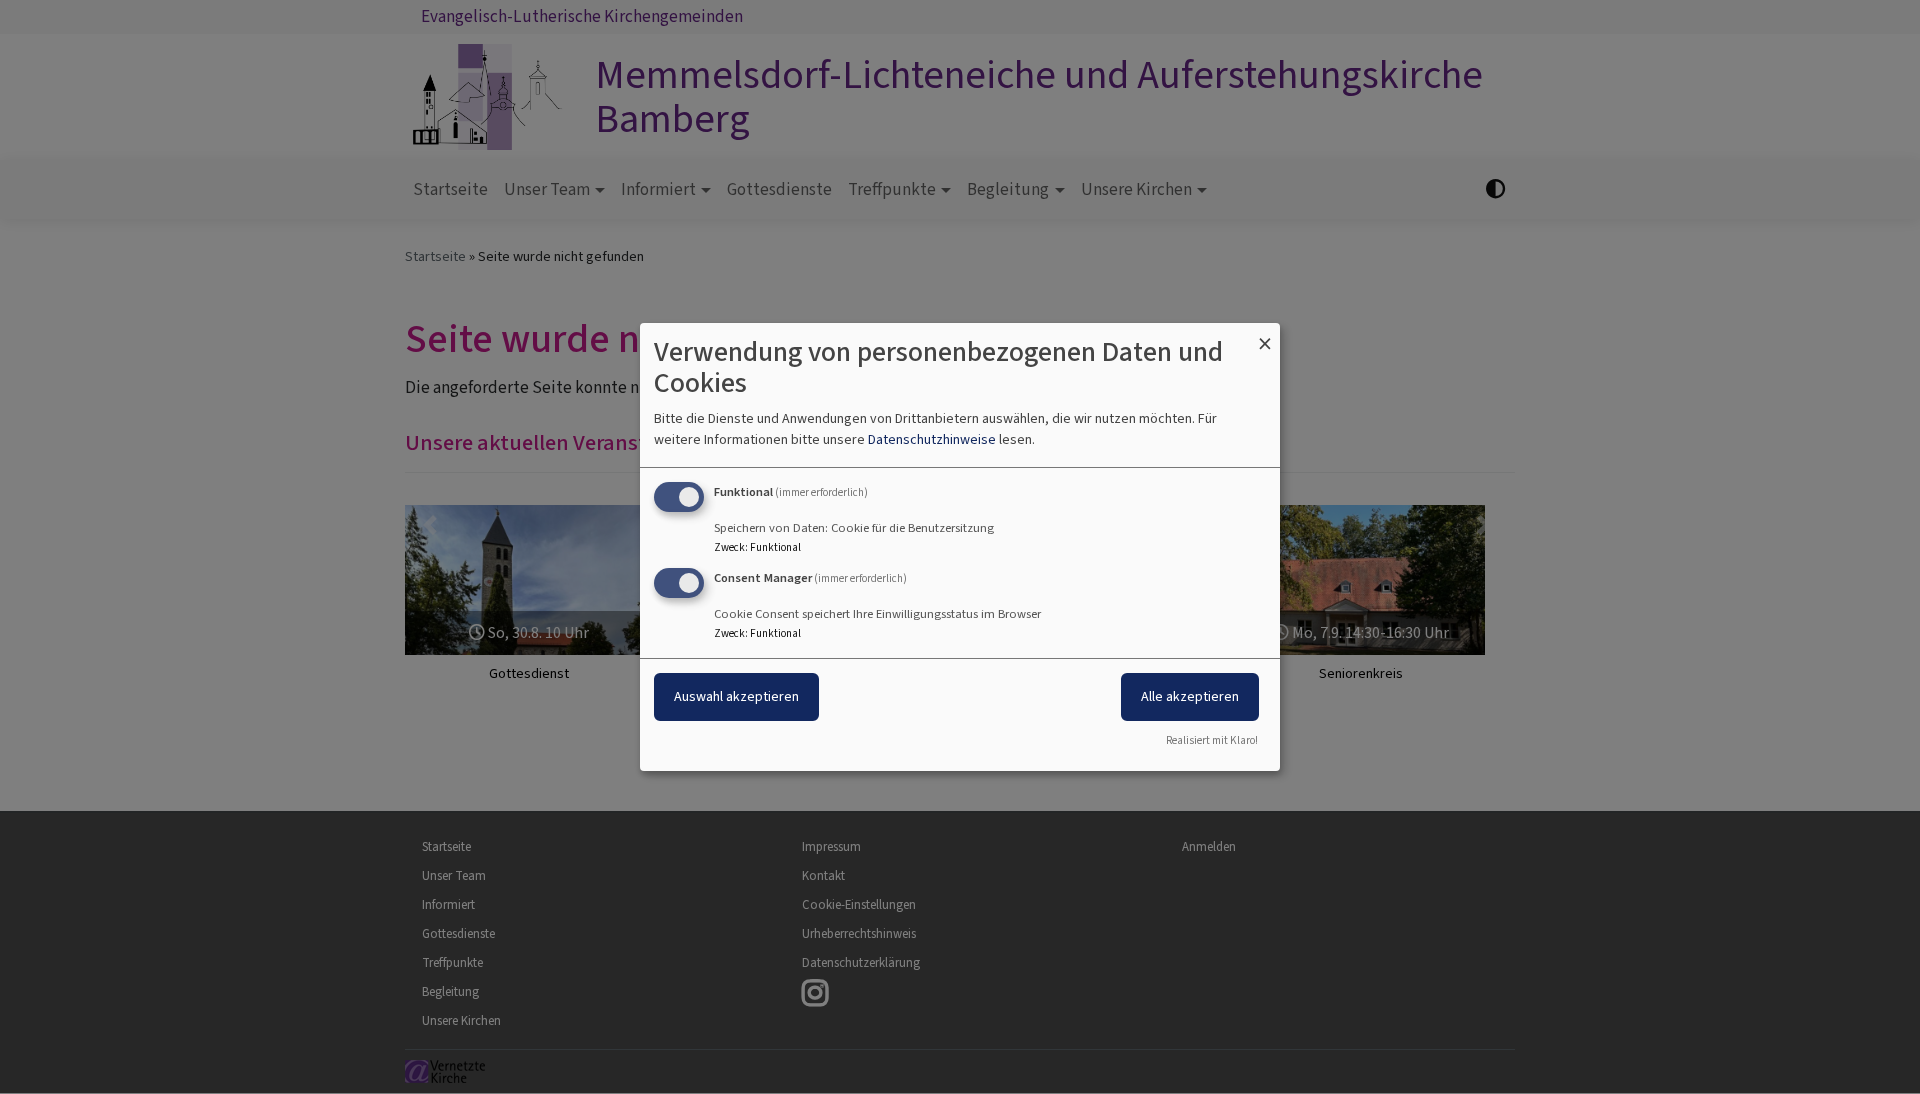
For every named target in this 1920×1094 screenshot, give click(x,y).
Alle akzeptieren (1190, 696)
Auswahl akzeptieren (736, 696)
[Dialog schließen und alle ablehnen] (1265, 335)
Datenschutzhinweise (932, 439)
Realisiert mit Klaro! (1212, 740)
